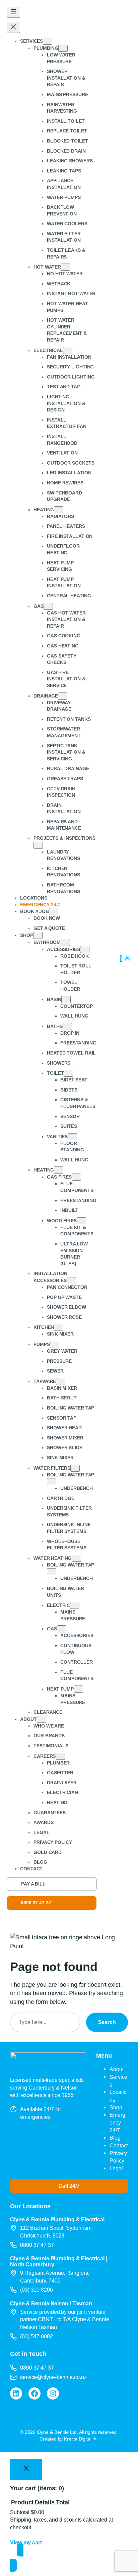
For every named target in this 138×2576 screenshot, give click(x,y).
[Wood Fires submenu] (81, 1221)
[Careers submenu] (60, 1756)
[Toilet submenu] (68, 1073)
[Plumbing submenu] (63, 48)
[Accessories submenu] (85, 949)
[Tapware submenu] (61, 1381)
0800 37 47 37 (36, 1903)
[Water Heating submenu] (76, 1558)
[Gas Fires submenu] (76, 1177)
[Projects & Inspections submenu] (38, 845)
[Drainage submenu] (63, 696)
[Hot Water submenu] (66, 267)
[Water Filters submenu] (75, 1468)
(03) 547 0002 (37, 2336)
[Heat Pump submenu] (78, 1689)
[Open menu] (13, 12)
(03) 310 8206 (37, 2290)
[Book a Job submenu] (54, 911)
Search (107, 2022)
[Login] (127, 958)
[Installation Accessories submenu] (71, 1281)
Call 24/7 (69, 2186)
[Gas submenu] (48, 606)
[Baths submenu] (67, 1026)
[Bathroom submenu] (65, 942)
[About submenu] (42, 1719)
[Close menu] (13, 27)
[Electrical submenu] (68, 350)
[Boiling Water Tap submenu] (52, 1482)
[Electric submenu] (75, 1605)
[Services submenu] (48, 41)
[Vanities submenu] (72, 1137)
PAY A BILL (33, 1884)
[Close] (26, 2469)
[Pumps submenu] (55, 1344)
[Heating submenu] (59, 510)
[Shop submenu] (38, 935)
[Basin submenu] (66, 1000)
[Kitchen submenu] (59, 1327)
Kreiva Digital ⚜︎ (80, 2439)
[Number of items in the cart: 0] (121, 959)
